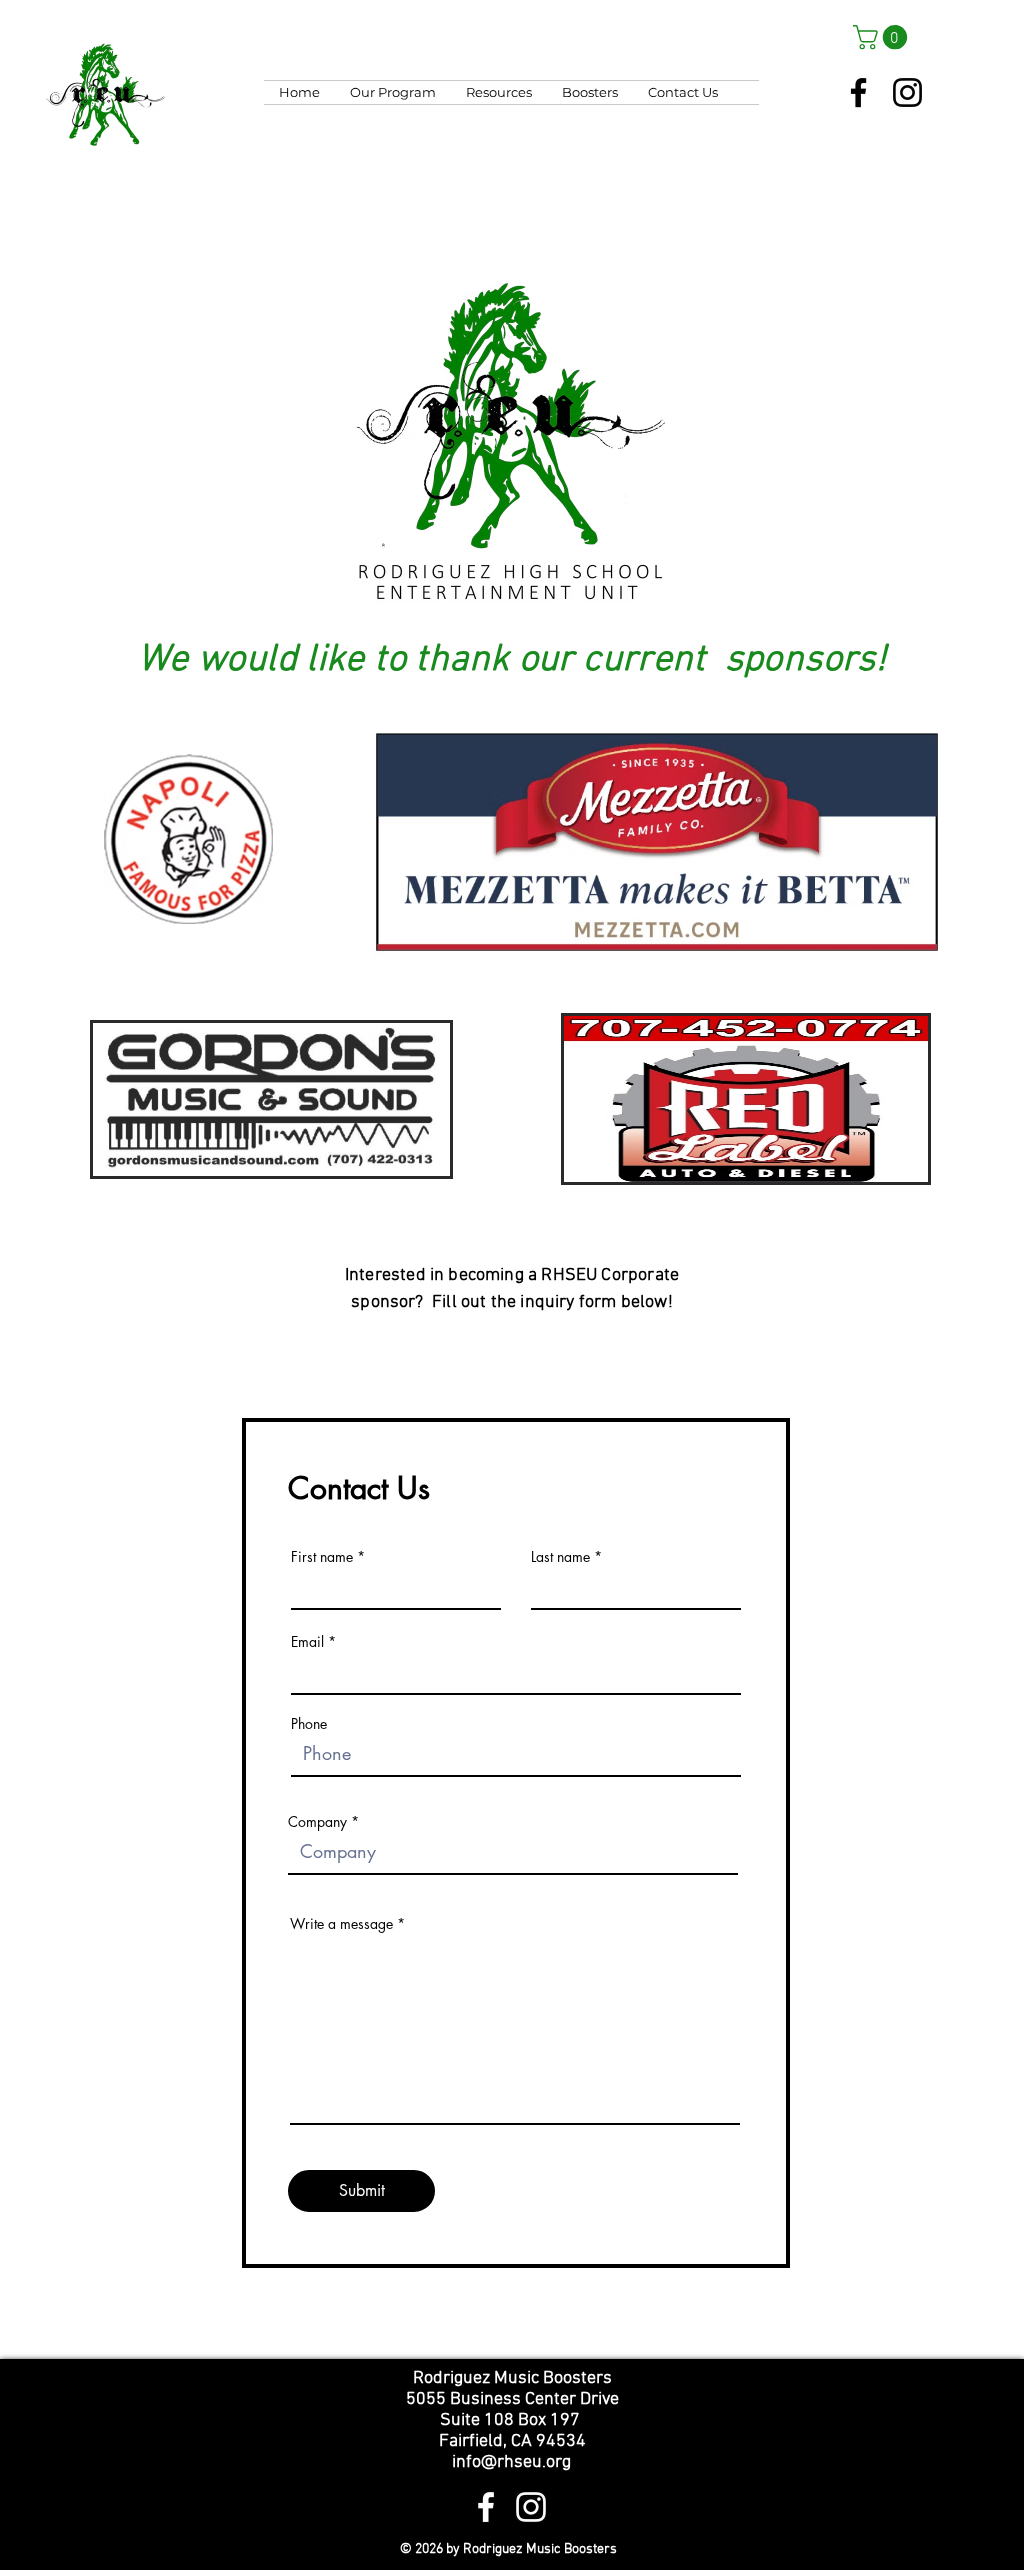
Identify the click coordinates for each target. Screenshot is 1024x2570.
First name (322, 1557)
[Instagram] (907, 92)
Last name (560, 1557)
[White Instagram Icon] (531, 2507)
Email (307, 1642)
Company (317, 1822)
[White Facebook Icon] (486, 2507)
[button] (883, 37)
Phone (309, 1724)
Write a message (341, 1924)
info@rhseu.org (511, 2462)
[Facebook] (858, 92)
